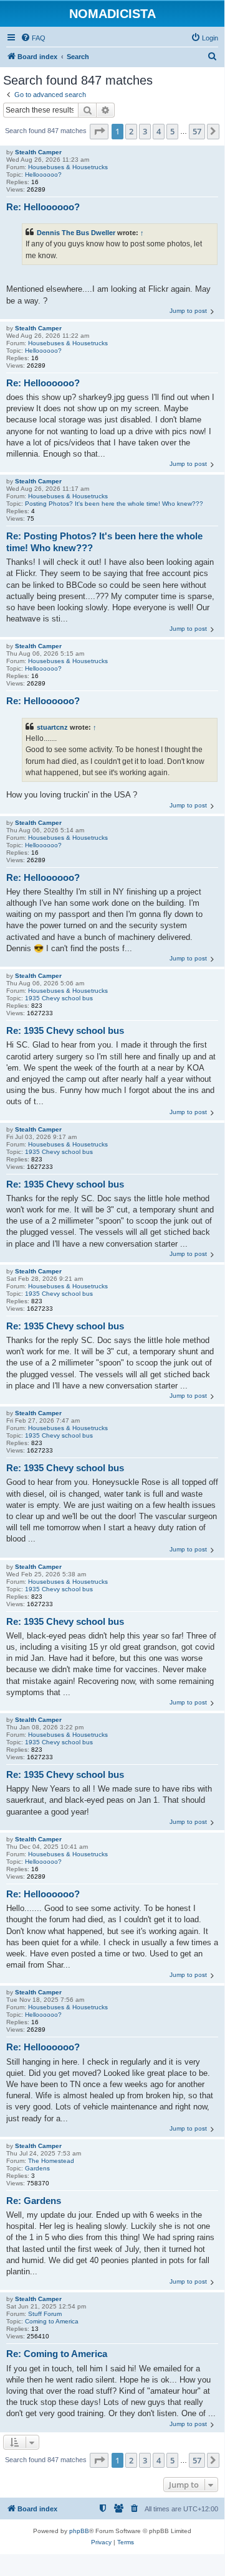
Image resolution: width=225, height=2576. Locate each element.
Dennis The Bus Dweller (76, 233)
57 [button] (197, 131)
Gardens (37, 2168)
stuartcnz (52, 727)
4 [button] (159, 131)
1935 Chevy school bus (59, 998)
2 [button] (131, 131)
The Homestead (51, 2161)
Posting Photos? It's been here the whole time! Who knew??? (114, 504)
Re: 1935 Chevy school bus (65, 1030)
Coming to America (52, 2321)
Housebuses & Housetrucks (68, 167)
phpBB (79, 2531)
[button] (99, 131)
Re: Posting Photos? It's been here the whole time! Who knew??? (104, 542)
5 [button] (172, 131)
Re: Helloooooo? (43, 207)
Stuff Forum (45, 2314)
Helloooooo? (43, 174)
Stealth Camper (38, 152)
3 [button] (145, 131)
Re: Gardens (34, 2201)
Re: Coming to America (57, 2354)
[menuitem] (33, 38)
